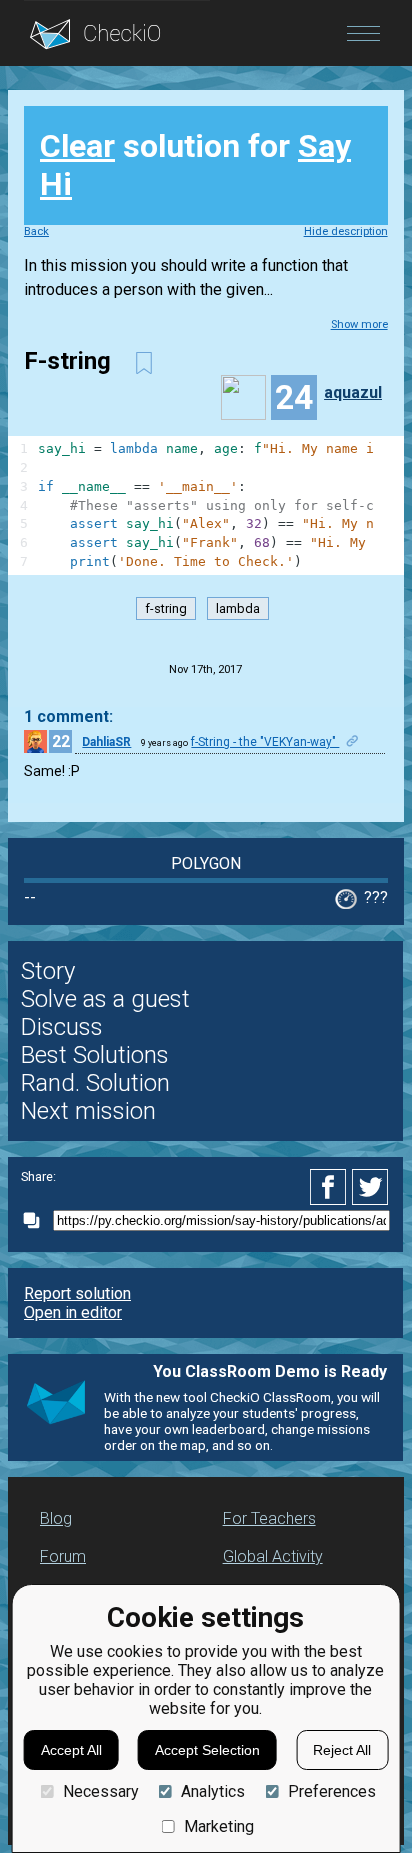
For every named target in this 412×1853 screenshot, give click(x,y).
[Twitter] (371, 1187)
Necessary (100, 1791)
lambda (238, 608)
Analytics (213, 1791)
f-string (166, 608)
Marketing (219, 1826)
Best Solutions (95, 1055)
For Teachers (269, 1518)
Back (36, 231)
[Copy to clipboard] (37, 1220)
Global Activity (273, 1556)
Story (48, 971)
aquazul (353, 392)
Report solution (77, 1293)
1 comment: (68, 716)
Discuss (62, 1027)
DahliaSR (106, 742)
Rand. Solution (95, 1083)
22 (61, 741)
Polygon (206, 863)
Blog (56, 1518)
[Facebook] (331, 1187)
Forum (63, 1556)
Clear (77, 146)
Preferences (331, 1791)
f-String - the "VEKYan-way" (265, 742)
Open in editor (73, 1312)
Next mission (88, 1111)
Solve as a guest (105, 999)
